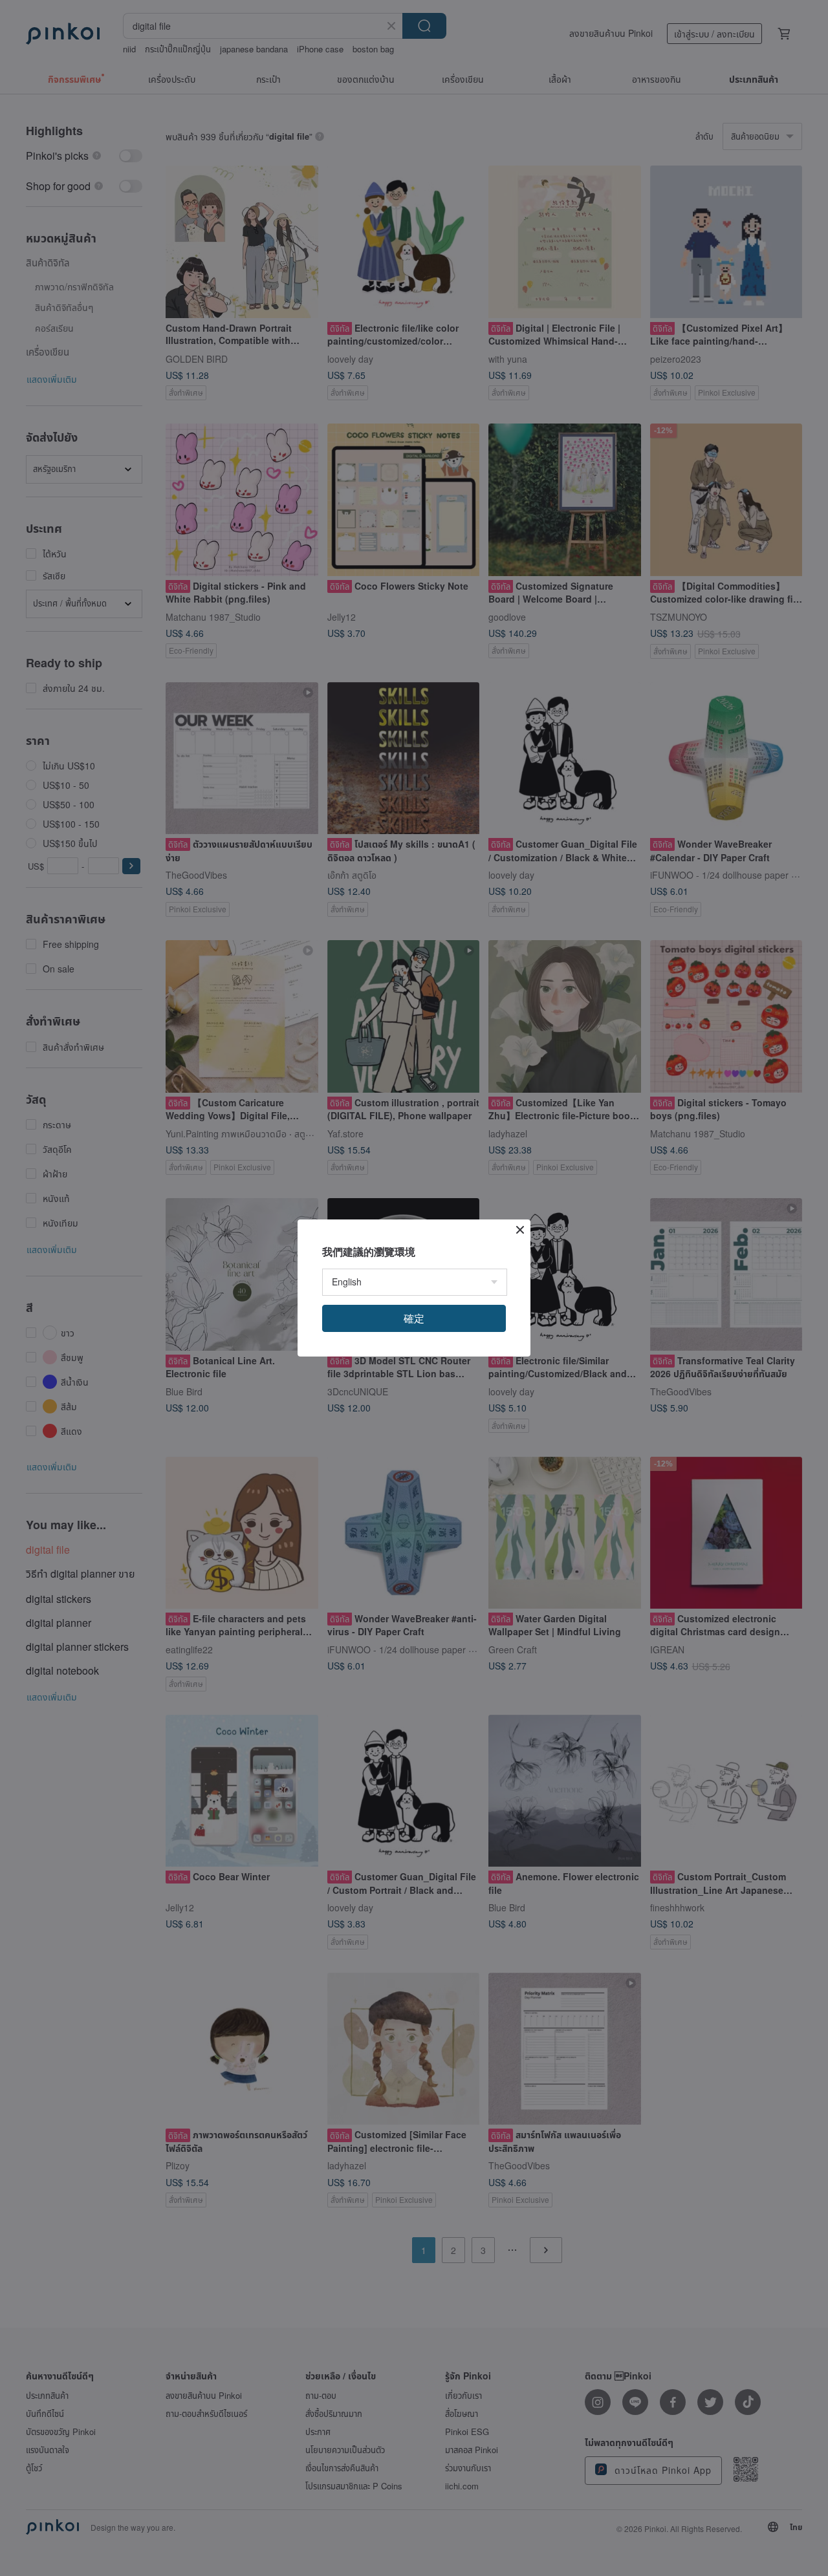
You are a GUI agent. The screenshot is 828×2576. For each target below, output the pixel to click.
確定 (414, 1318)
